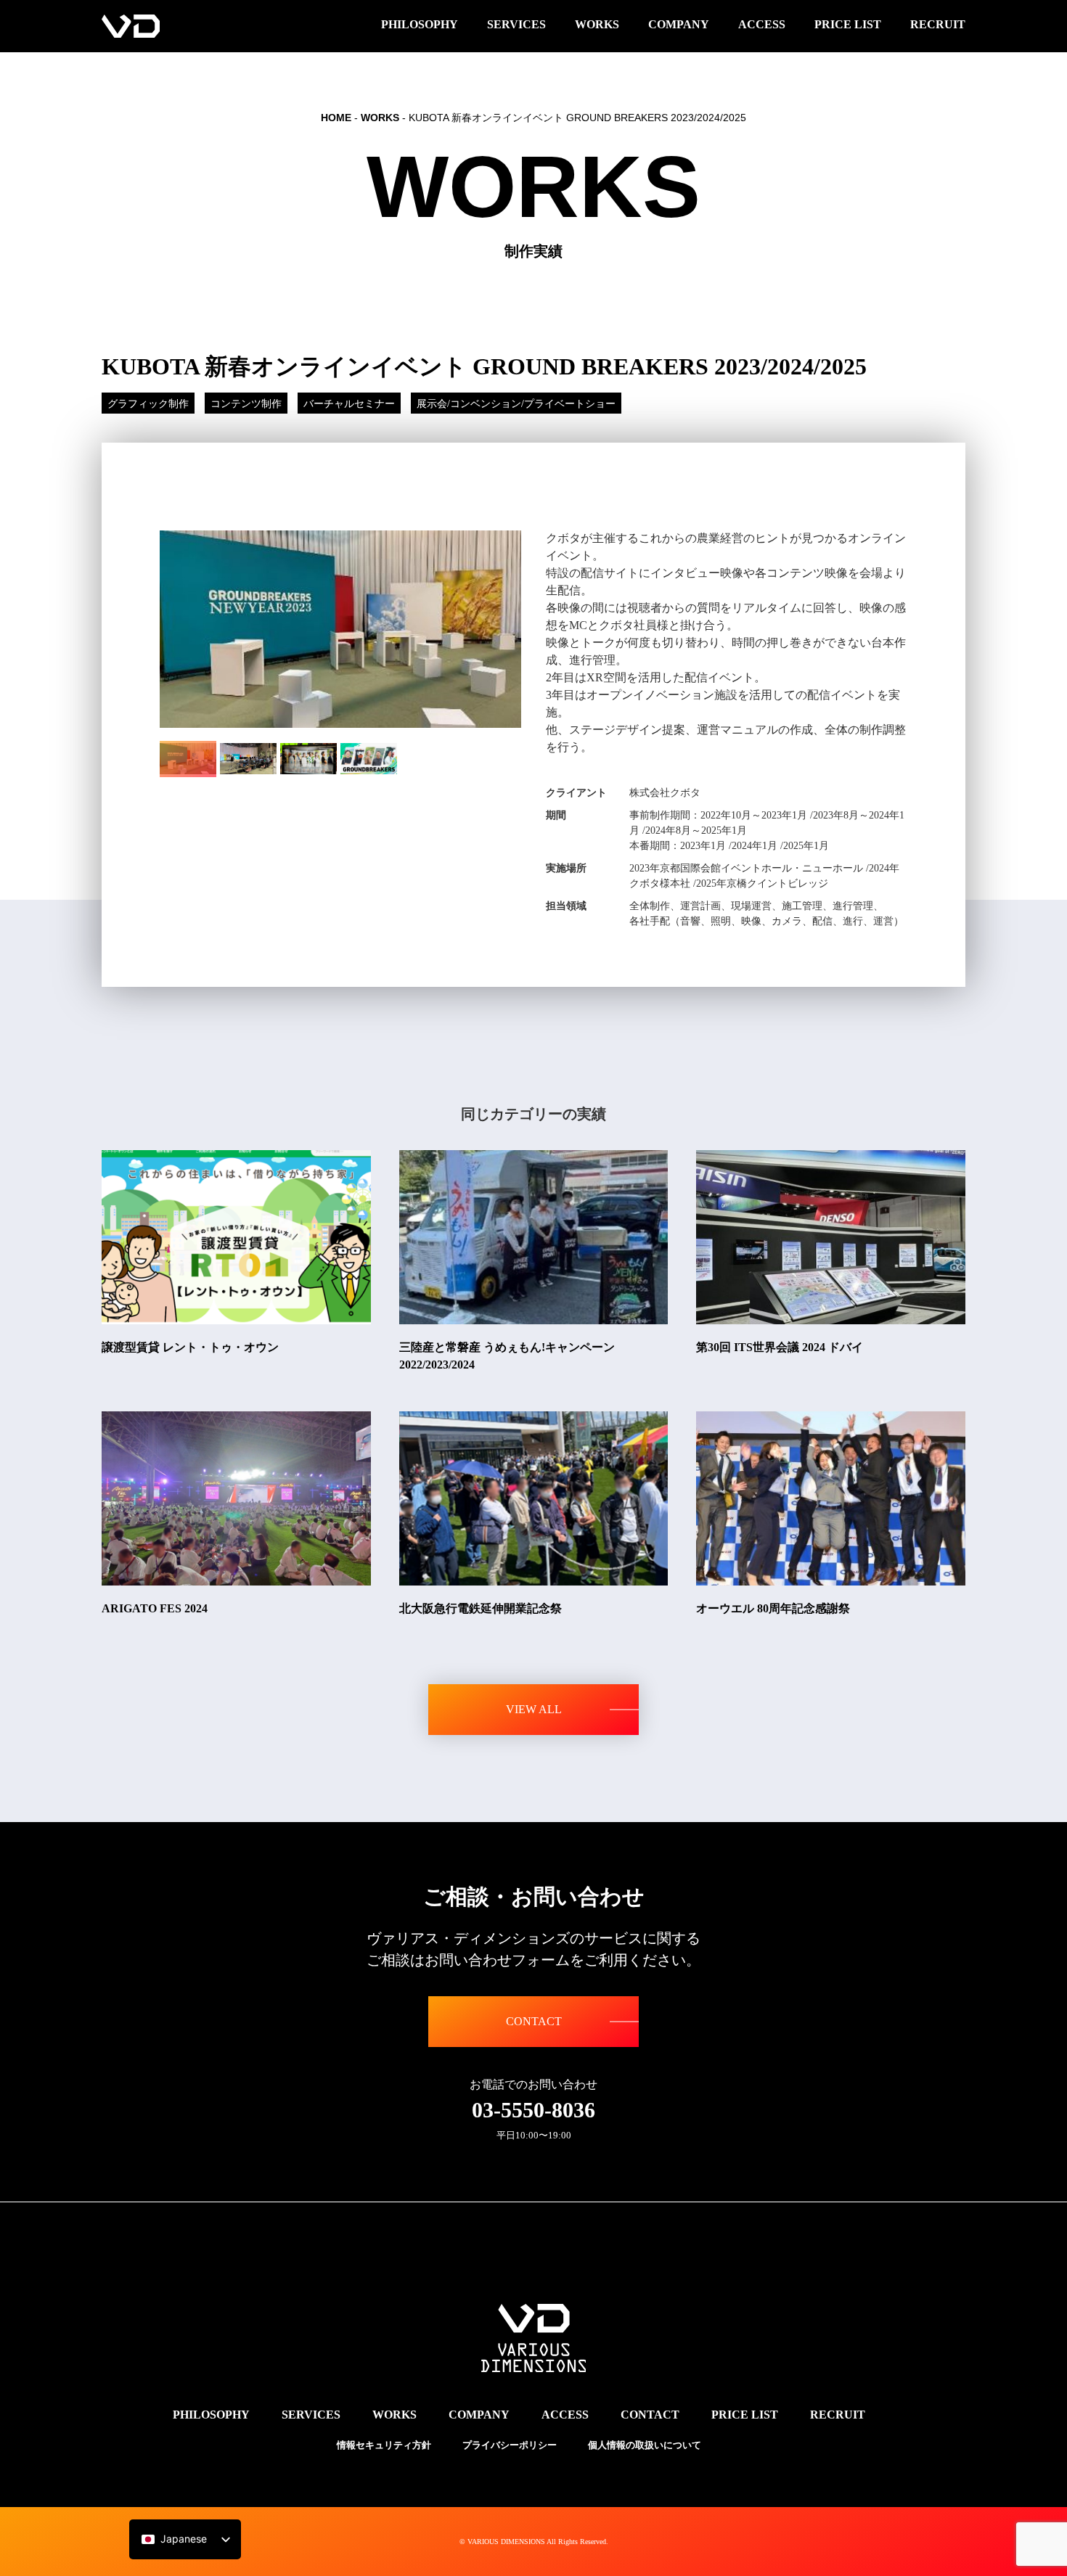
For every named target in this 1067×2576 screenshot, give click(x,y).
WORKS (380, 118)
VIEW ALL (534, 1709)
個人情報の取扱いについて (645, 2445)
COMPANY (479, 2415)
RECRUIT (838, 2415)
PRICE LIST (745, 2415)
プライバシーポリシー (510, 2445)
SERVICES (311, 2415)
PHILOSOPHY (211, 2415)
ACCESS (565, 2415)
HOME (336, 118)
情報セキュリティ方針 (384, 2445)
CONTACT (534, 2021)
